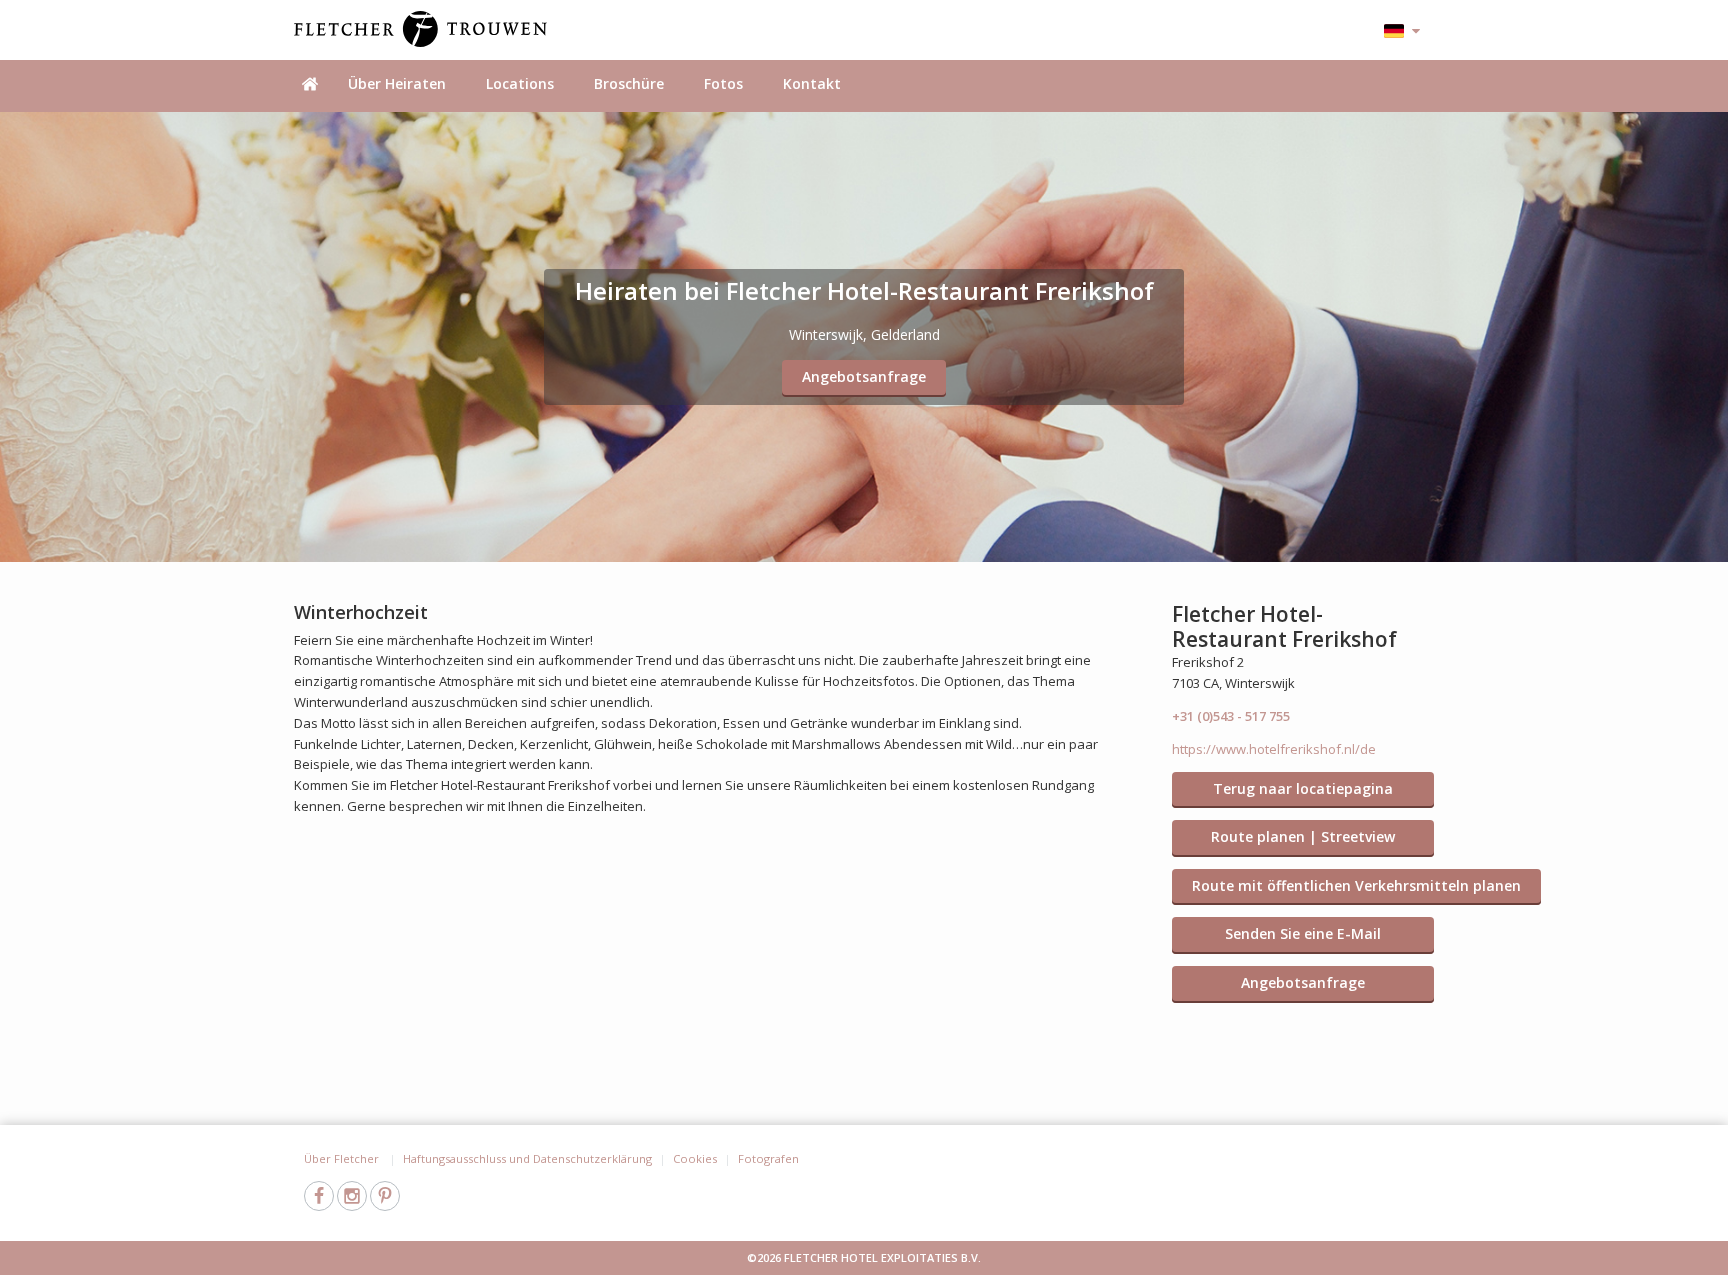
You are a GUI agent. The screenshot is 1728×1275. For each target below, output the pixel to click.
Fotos (723, 83)
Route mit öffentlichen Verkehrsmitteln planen (1356, 885)
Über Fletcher (343, 1158)
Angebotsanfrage (864, 376)
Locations (520, 83)
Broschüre (629, 83)
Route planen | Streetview (1303, 836)
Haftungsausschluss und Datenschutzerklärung (527, 1158)
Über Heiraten (397, 83)
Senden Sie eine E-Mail (1303, 933)
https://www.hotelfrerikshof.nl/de (1274, 749)
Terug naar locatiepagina (1303, 788)
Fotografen (768, 1158)
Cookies (695, 1158)
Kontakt (812, 83)
